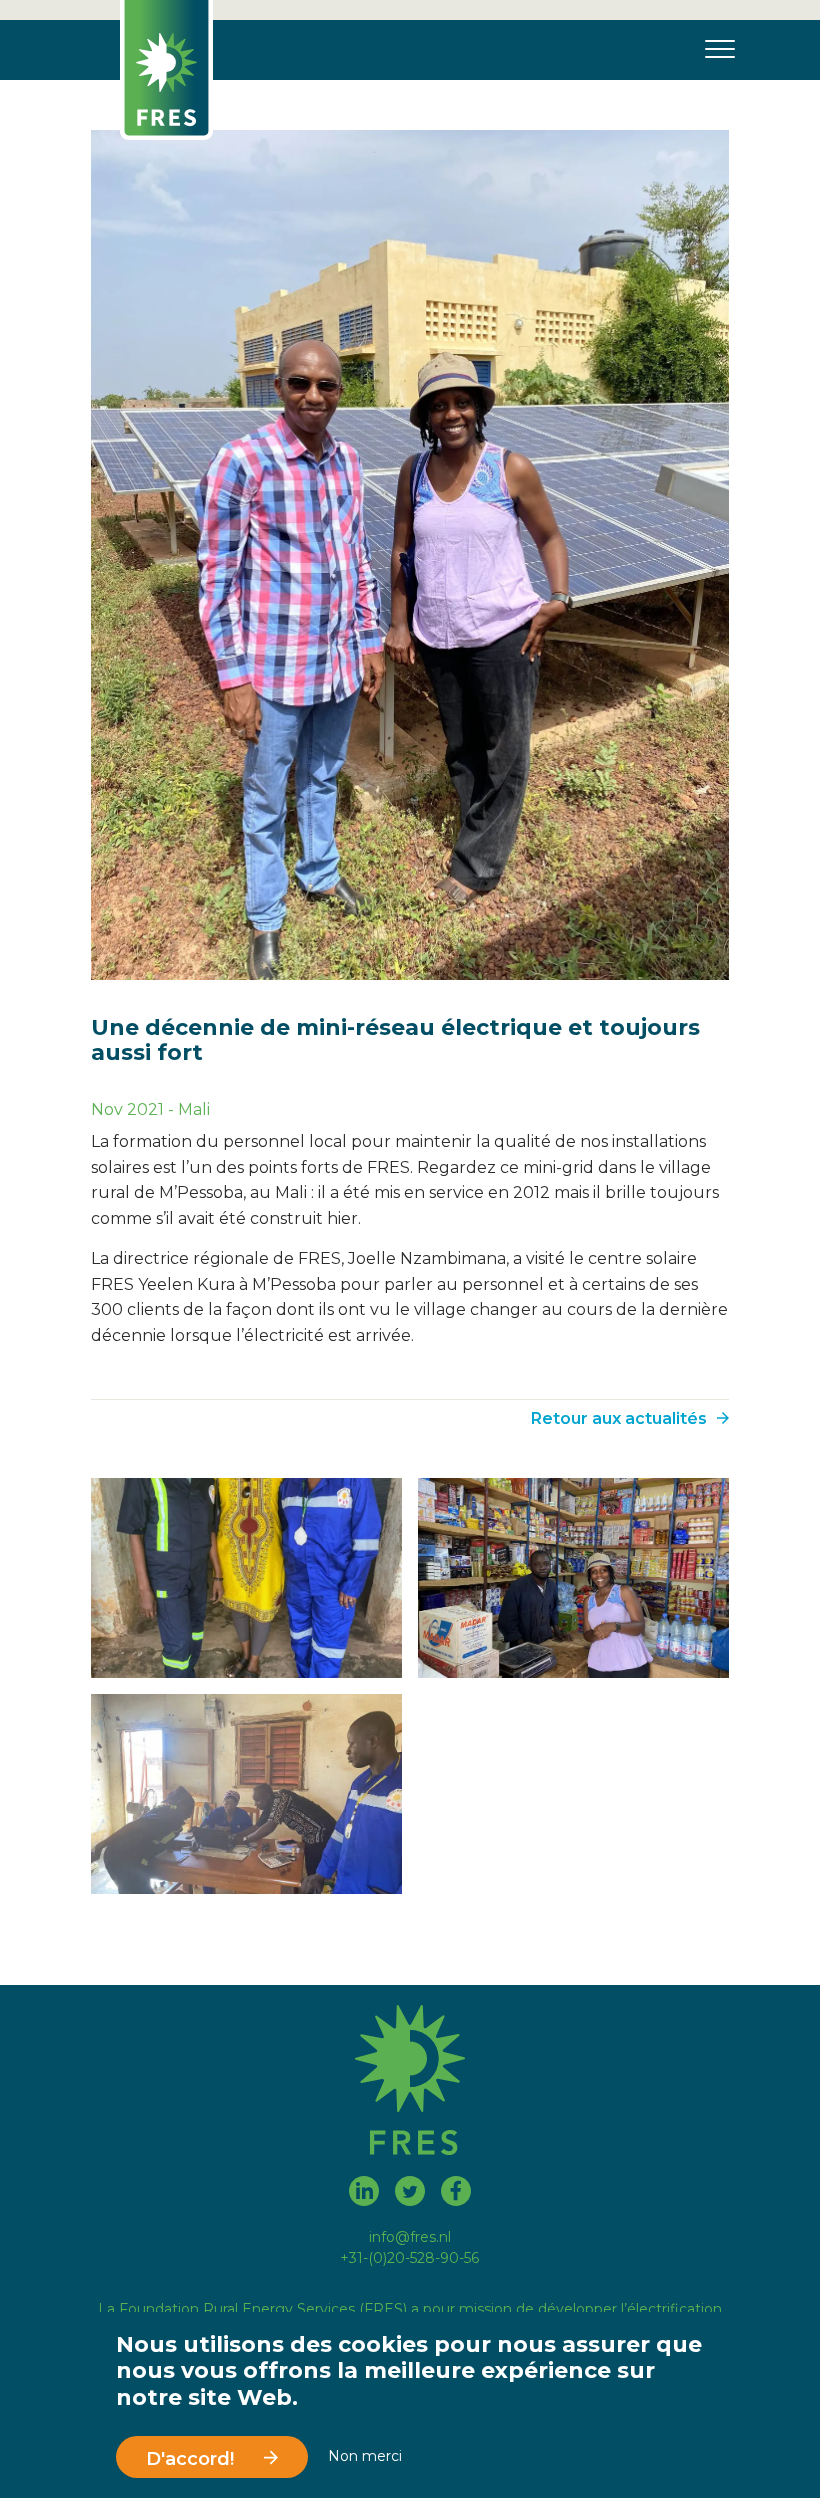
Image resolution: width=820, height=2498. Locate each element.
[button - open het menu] (714, 50)
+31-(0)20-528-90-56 (409, 2258)
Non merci (365, 2457)
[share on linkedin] (364, 2194)
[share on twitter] (410, 2194)
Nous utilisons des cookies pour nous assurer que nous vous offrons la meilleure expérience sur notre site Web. (409, 2371)
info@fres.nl (410, 2237)
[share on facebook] (456, 2194)
